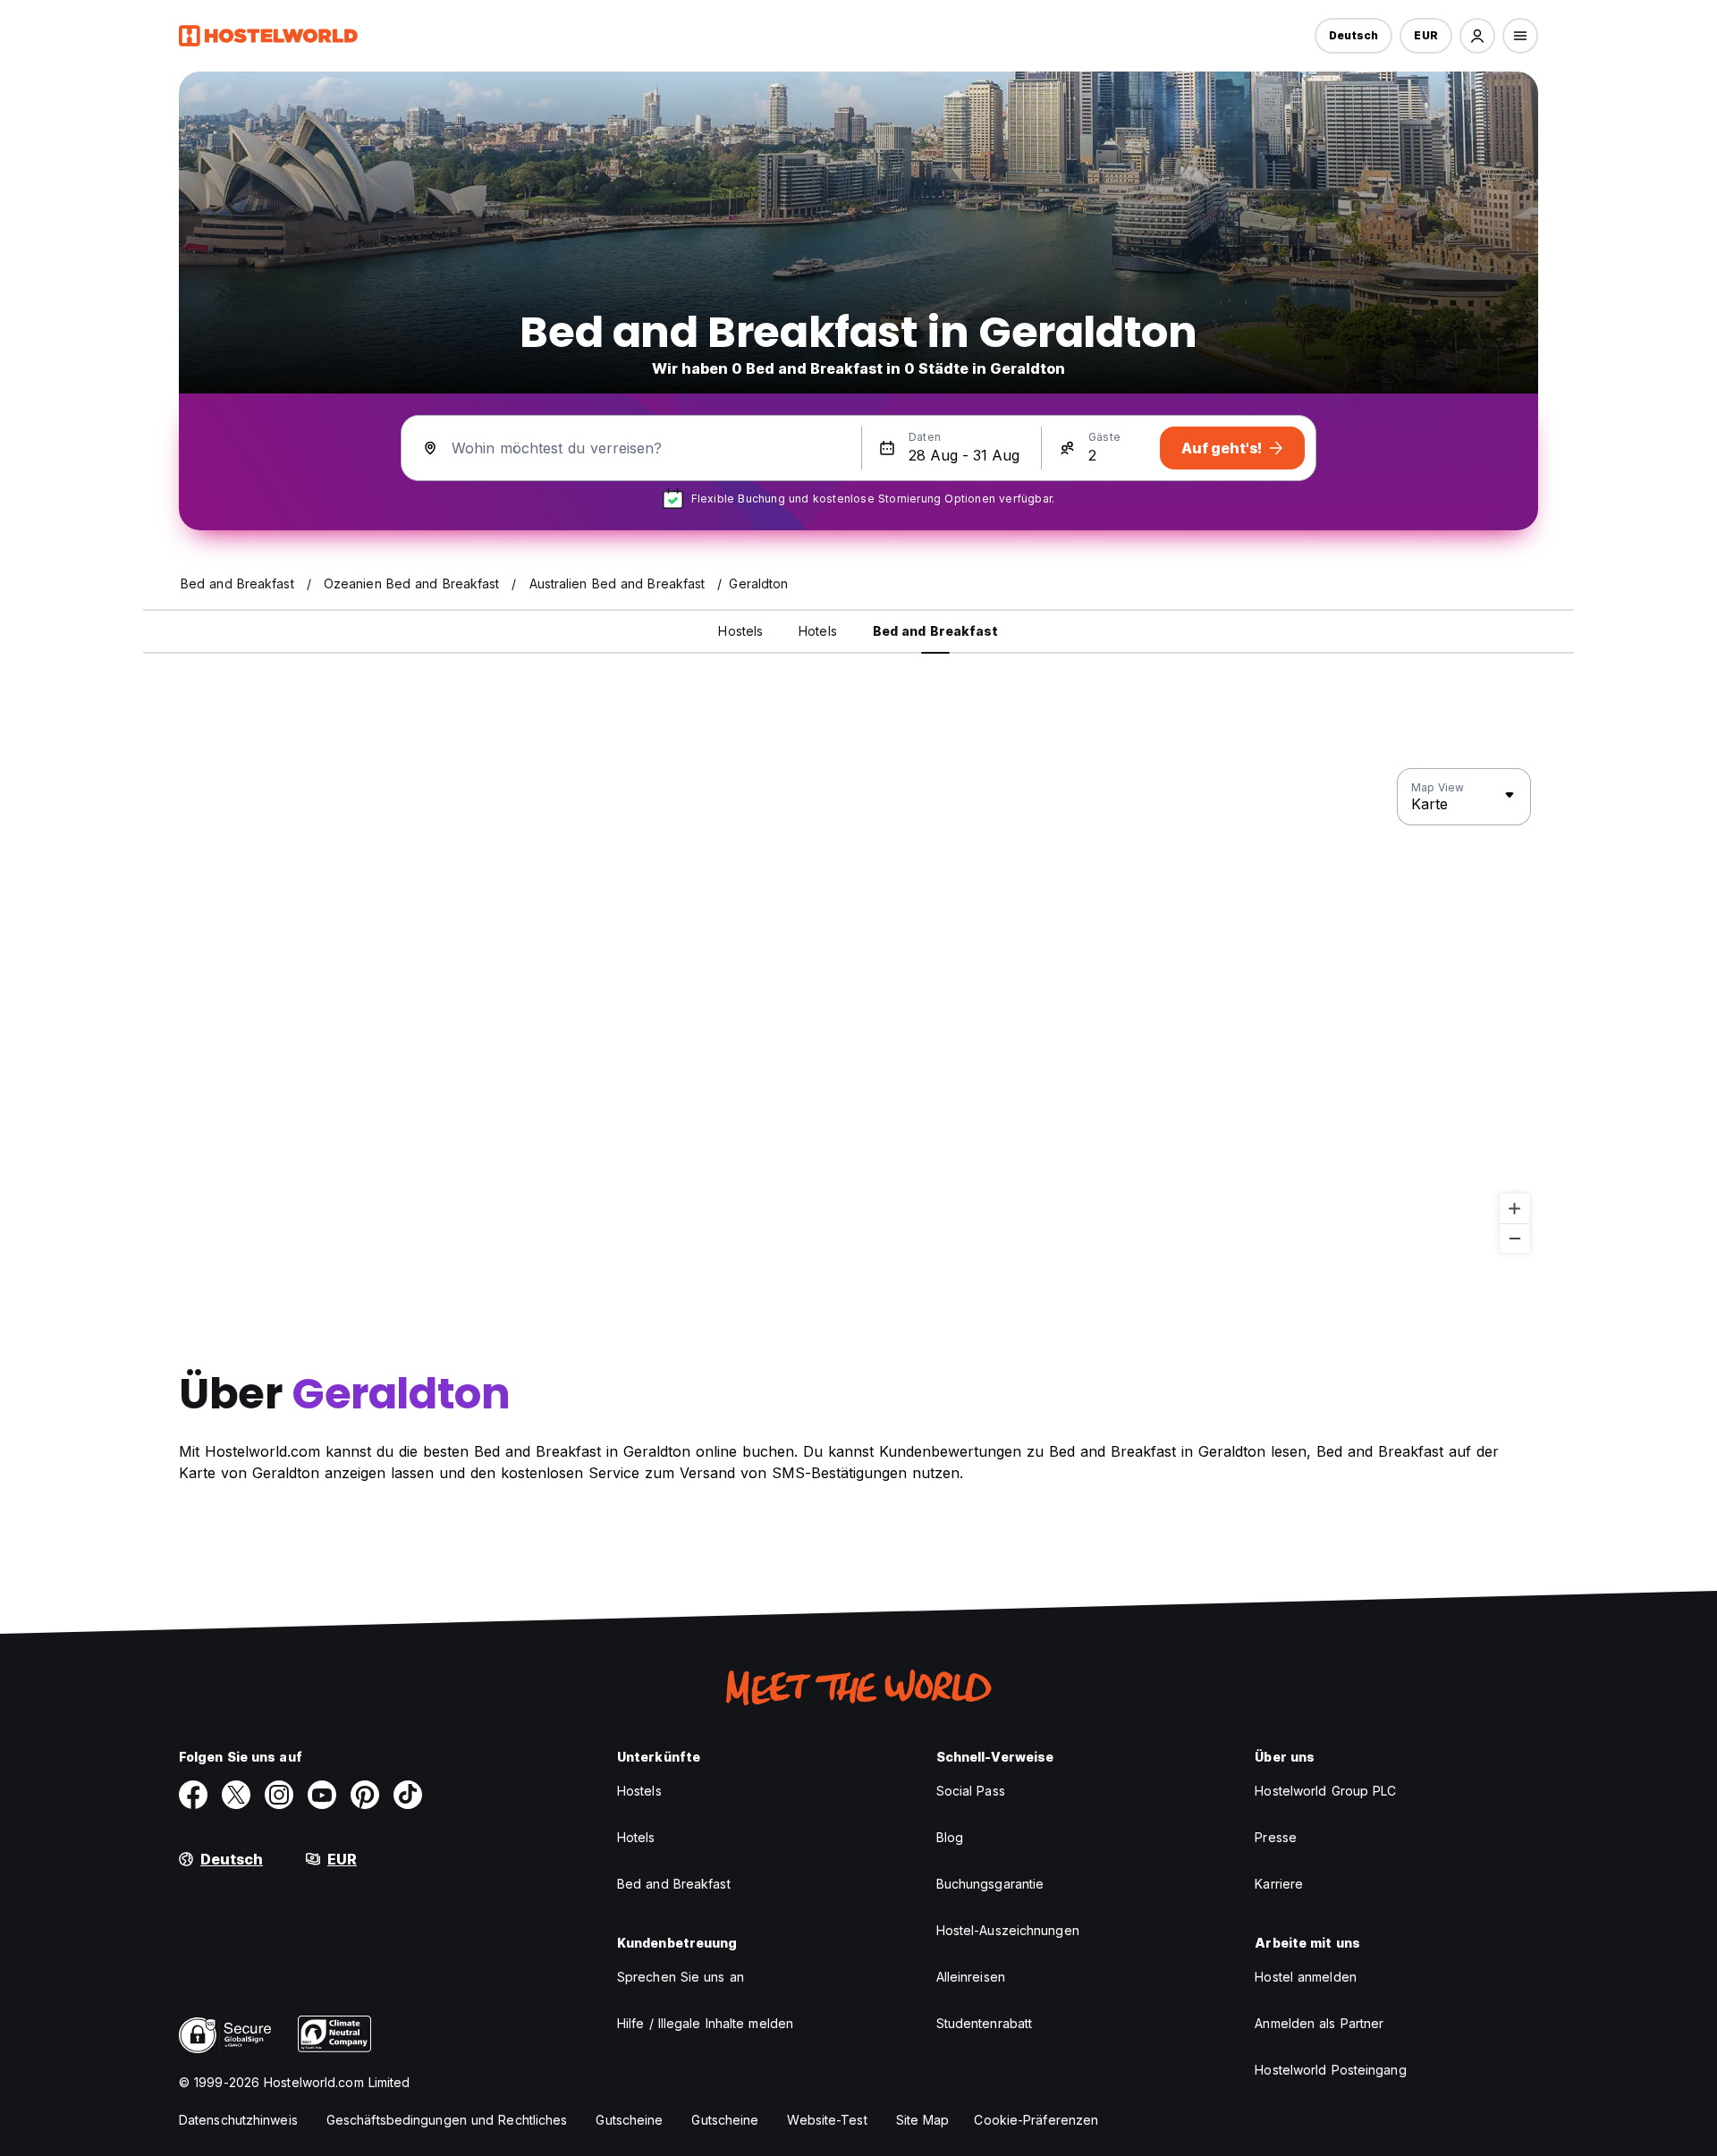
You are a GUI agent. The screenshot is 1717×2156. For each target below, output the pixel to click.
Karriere (1279, 1884)
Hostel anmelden (1306, 1977)
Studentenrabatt (985, 2023)
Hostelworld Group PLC (1325, 1791)
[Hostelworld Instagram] (279, 1795)
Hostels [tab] (740, 631)
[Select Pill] (1477, 36)
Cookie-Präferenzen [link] (1036, 2120)
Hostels (639, 1791)
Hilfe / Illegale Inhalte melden (705, 2023)
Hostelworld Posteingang (1330, 2070)
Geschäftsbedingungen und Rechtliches (447, 2120)
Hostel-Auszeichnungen (1008, 1930)
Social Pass (971, 1791)
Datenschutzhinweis (238, 2120)
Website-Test (827, 2120)
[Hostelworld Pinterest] (365, 1795)
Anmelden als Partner (1319, 2023)
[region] (858, 1011)
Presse (1276, 1837)
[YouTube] (322, 1795)
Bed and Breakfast (674, 1884)
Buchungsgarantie (990, 1884)
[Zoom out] (1514, 1238)
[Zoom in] (1514, 1209)
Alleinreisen (971, 1977)
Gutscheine (629, 2120)
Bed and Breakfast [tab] (936, 631)
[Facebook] (193, 1795)
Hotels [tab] (818, 631)
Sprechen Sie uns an (681, 1977)
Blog (950, 1837)
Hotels (636, 1837)
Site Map (923, 2120)
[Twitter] (236, 1795)
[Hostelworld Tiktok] (408, 1795)
